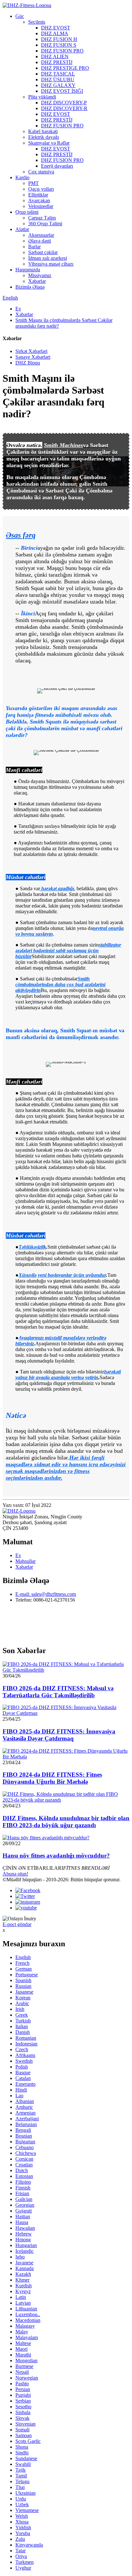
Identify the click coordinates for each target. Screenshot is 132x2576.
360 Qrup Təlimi (45, 224)
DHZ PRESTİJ (57, 62)
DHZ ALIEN (55, 56)
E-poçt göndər (17, 1924)
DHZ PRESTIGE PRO (65, 68)
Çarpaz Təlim (42, 218)
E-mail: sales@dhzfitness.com (46, 1594)
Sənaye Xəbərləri (33, 357)
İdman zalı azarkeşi (48, 258)
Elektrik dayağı (44, 137)
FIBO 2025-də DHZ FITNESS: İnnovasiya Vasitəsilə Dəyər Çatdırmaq (59, 1735)
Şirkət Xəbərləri (31, 351)
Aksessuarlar (41, 235)
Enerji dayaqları (57, 166)
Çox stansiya (41, 172)
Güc (20, 16)
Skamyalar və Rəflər (49, 143)
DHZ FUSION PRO (62, 51)
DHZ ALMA (55, 33)
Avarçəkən (39, 200)
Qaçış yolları (41, 189)
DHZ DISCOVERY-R (64, 108)
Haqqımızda (28, 270)
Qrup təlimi (27, 212)
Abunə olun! (15, 1874)
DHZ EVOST (56, 28)
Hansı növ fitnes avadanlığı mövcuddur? (56, 1856)
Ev (18, 309)
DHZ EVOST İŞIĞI (62, 91)
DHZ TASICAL (58, 74)
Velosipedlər (41, 206)
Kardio (22, 177)
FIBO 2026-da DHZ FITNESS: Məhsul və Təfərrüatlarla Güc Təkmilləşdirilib (58, 1692)
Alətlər (22, 229)
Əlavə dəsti (40, 241)
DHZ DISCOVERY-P (64, 103)
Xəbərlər (37, 281)
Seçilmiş (37, 22)
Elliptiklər (38, 195)
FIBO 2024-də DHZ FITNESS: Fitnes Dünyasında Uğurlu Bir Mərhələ (52, 1778)
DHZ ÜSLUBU (58, 80)
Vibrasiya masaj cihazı (51, 264)
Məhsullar (25, 1561)
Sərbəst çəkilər (43, 252)
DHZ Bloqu (28, 363)
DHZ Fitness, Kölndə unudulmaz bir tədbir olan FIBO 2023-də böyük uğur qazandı (66, 1822)
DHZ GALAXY (58, 85)
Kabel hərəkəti (43, 131)
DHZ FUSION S (59, 45)
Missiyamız (40, 275)
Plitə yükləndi (42, 97)
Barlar (34, 247)
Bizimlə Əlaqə (30, 287)
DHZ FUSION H (59, 39)
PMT (33, 183)
